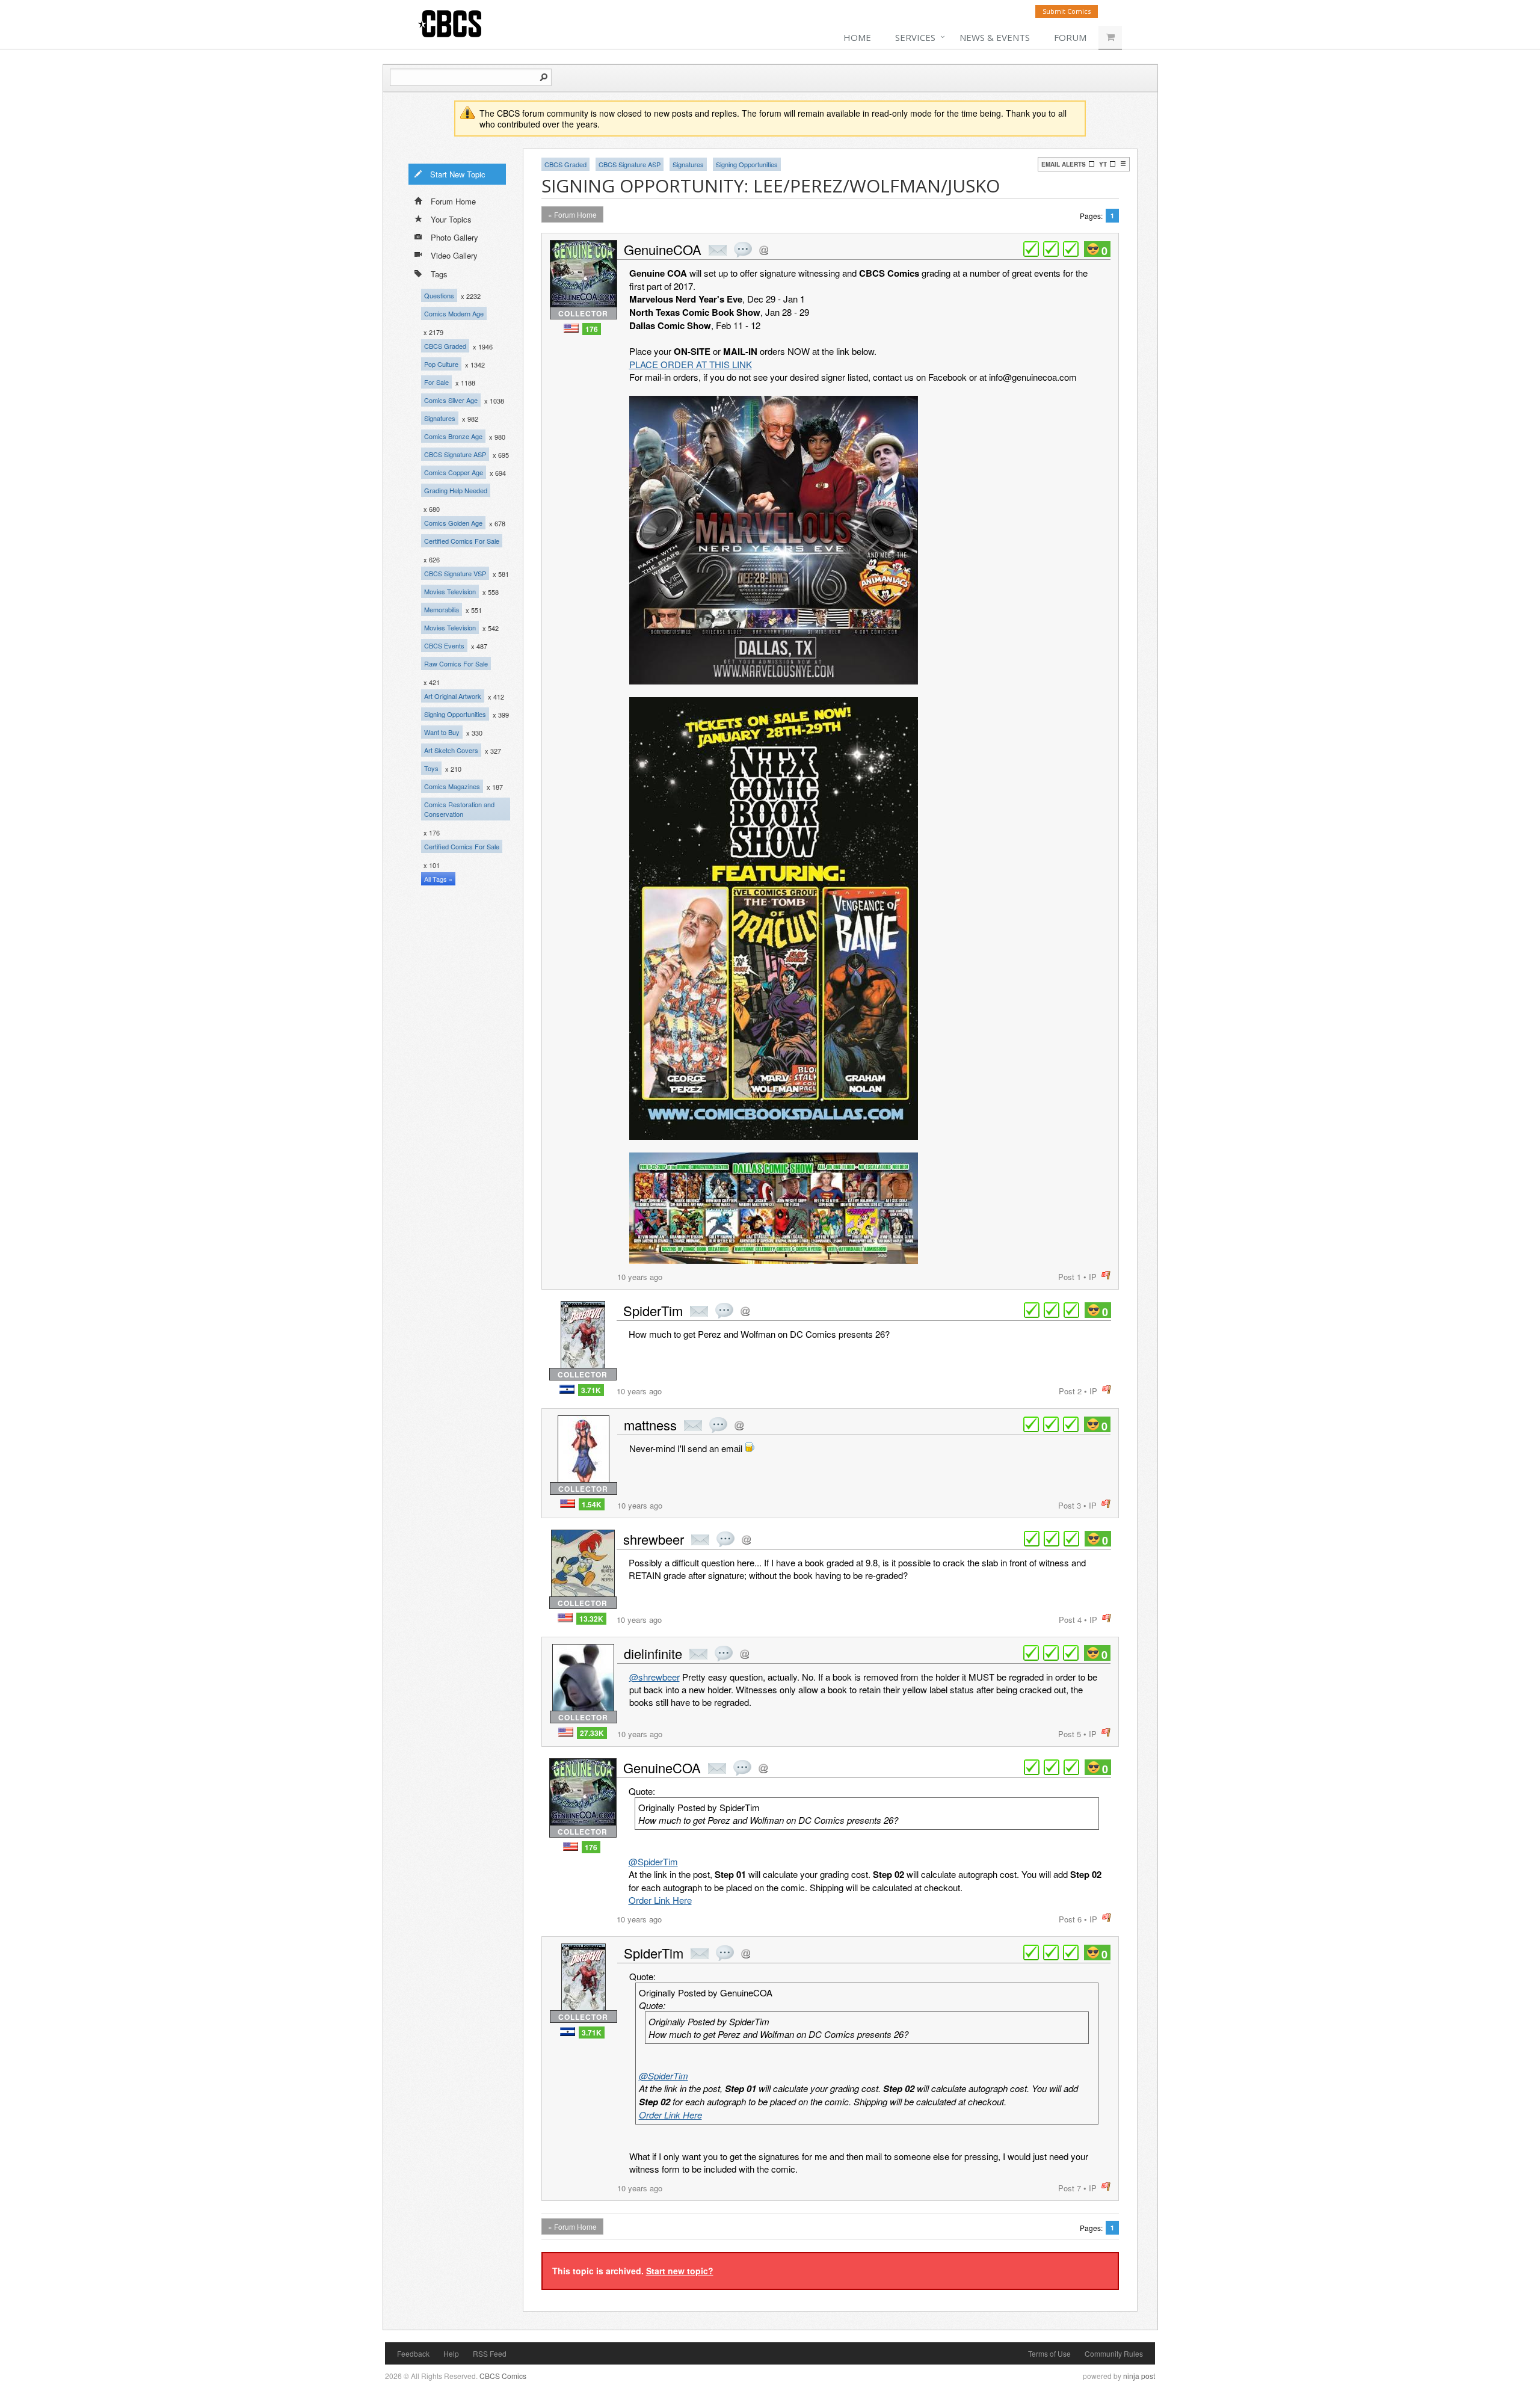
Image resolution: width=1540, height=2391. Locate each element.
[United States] (571, 328)
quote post (743, 250)
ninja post (1139, 2376)
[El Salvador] (567, 1389)
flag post (1106, 1276)
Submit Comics (1067, 11)
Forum (1070, 37)
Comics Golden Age (453, 523)
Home (857, 37)
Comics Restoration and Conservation (459, 809)
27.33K (592, 1733)
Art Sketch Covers (451, 750)
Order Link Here (660, 1900)
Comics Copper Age (454, 472)
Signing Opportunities (455, 714)
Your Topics (451, 219)
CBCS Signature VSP (455, 573)
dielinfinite (653, 1653)
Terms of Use (1049, 2353)
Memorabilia (442, 609)
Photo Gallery (454, 237)
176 (592, 329)
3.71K (591, 1390)
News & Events (995, 37)
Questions (439, 295)
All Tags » (438, 879)
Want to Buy (442, 732)
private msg (718, 250)
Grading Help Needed (456, 490)
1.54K (592, 1504)
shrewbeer (654, 1539)
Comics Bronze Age (453, 436)
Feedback (413, 2353)
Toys (431, 768)
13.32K (591, 1619)
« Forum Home (572, 214)
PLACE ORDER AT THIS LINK (691, 364)
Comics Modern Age (454, 313)
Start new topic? (680, 2271)
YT (1103, 164)
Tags (439, 274)
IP (1093, 1277)
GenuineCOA (663, 249)
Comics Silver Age (451, 400)
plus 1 (1031, 249)
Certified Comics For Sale (462, 541)
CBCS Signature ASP (455, 454)
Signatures (440, 418)
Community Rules (1114, 2353)
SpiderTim (653, 1310)
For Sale (436, 382)
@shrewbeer (654, 1677)
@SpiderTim (653, 1861)
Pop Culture (441, 364)
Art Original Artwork (453, 696)
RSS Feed (490, 2353)
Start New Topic (458, 174)
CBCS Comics (503, 2376)
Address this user (764, 250)
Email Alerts (1064, 164)
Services (915, 37)
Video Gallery (454, 255)
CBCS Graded (445, 346)
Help (451, 2353)
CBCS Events (444, 645)
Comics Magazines (452, 786)
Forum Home (453, 201)
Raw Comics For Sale (456, 663)
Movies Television (450, 591)
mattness (650, 1425)
